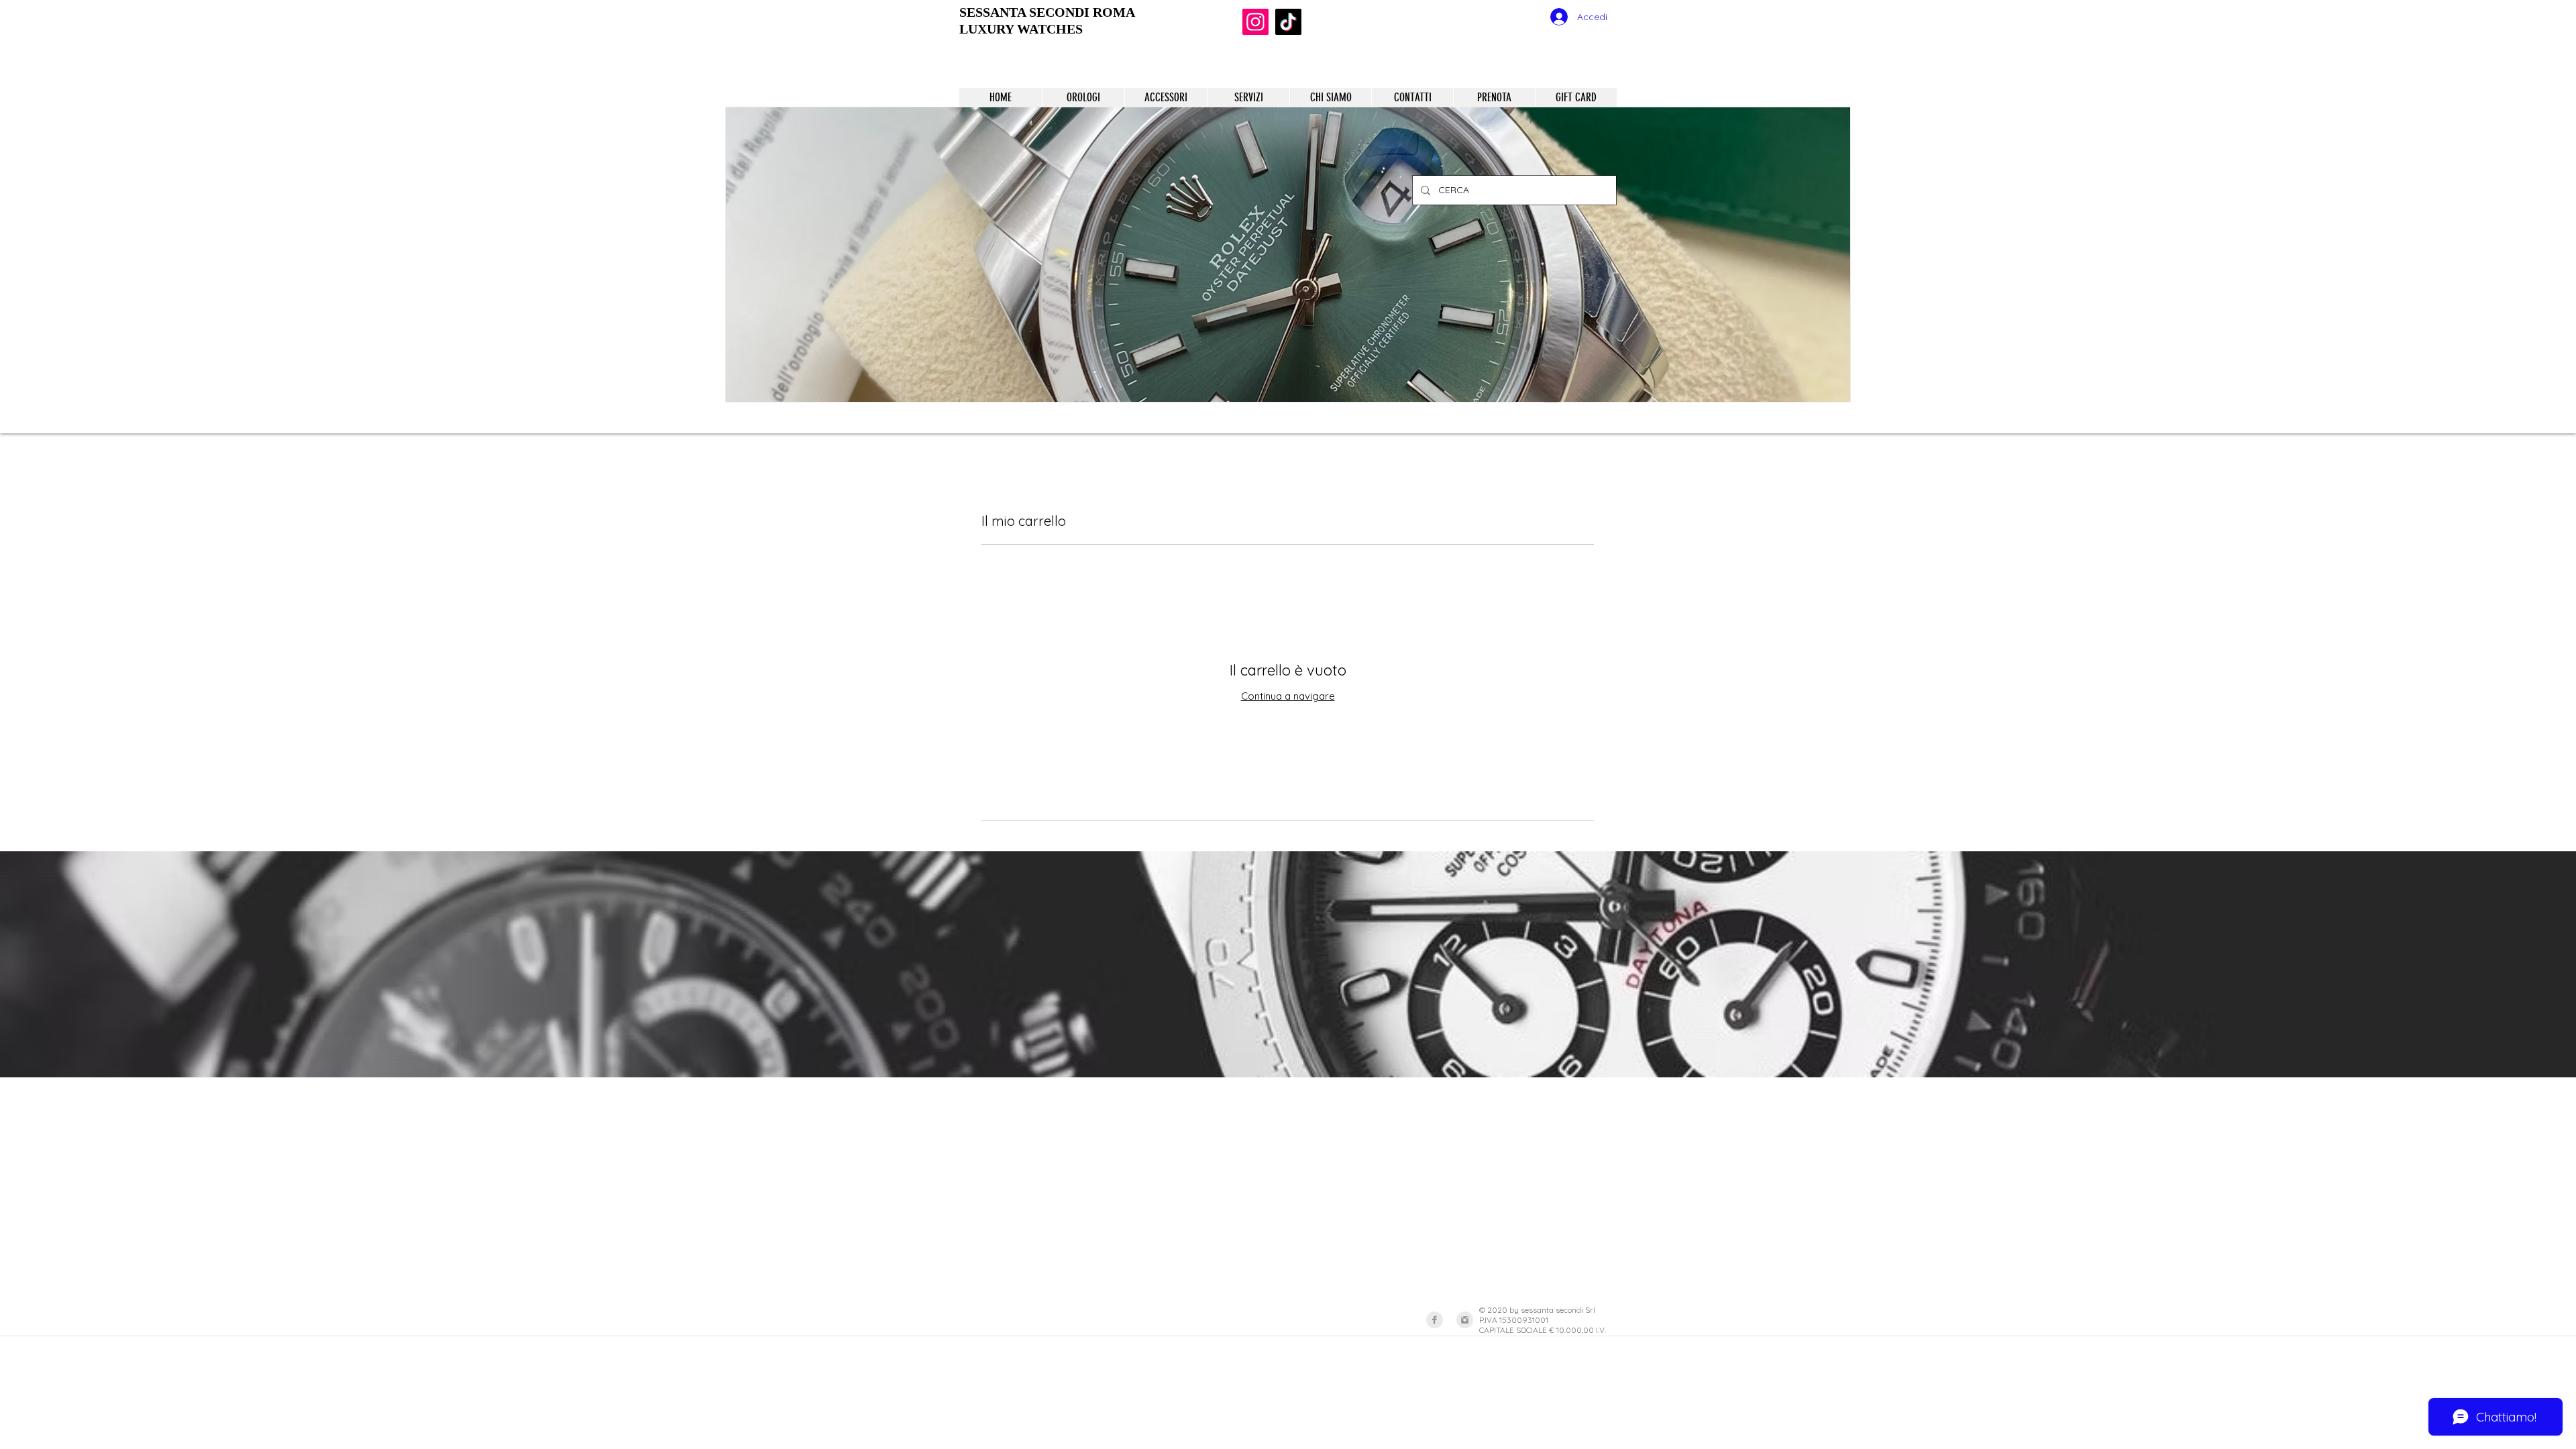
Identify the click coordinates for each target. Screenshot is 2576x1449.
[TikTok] (1288, 22)
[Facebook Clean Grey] (1435, 1320)
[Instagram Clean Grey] (1465, 1320)
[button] (1288, 255)
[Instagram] (1255, 22)
